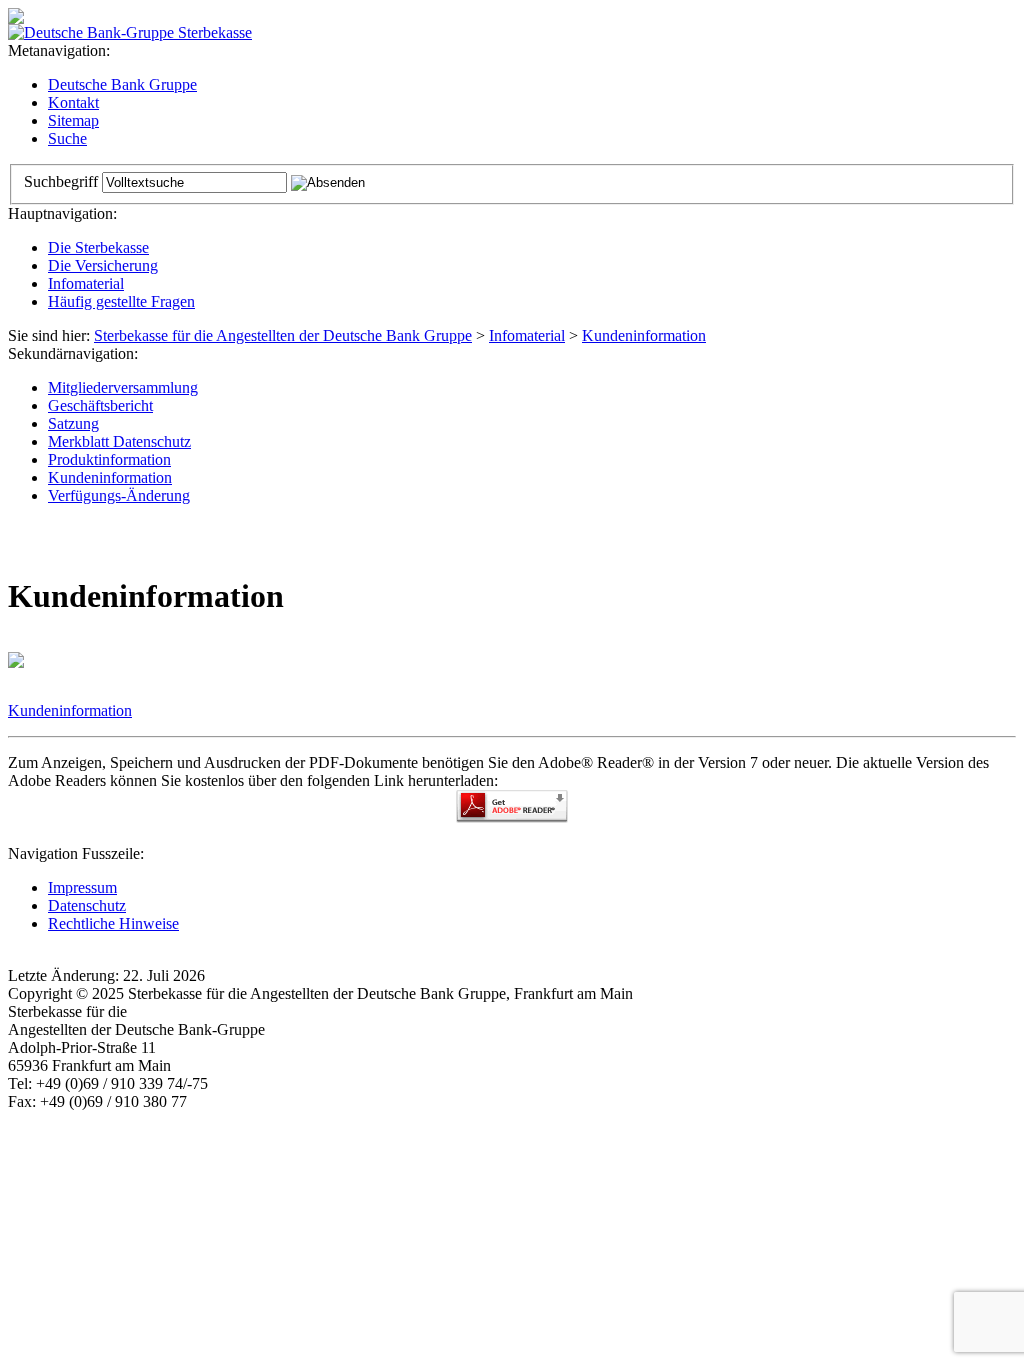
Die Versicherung (103, 265)
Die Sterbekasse (98, 247)
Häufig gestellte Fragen (121, 301)
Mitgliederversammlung (123, 387)
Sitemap (73, 120)
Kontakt (73, 102)
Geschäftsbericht (100, 405)
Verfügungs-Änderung (119, 495)
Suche (67, 138)
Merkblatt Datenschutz (119, 441)
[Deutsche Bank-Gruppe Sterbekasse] (130, 32)
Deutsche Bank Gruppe (122, 84)
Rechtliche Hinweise (113, 923)
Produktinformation (109, 459)
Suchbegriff (61, 181)
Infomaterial (86, 283)
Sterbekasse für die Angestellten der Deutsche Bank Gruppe (283, 335)
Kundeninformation (644, 335)
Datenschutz (87, 905)
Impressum (82, 887)
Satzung (73, 423)
